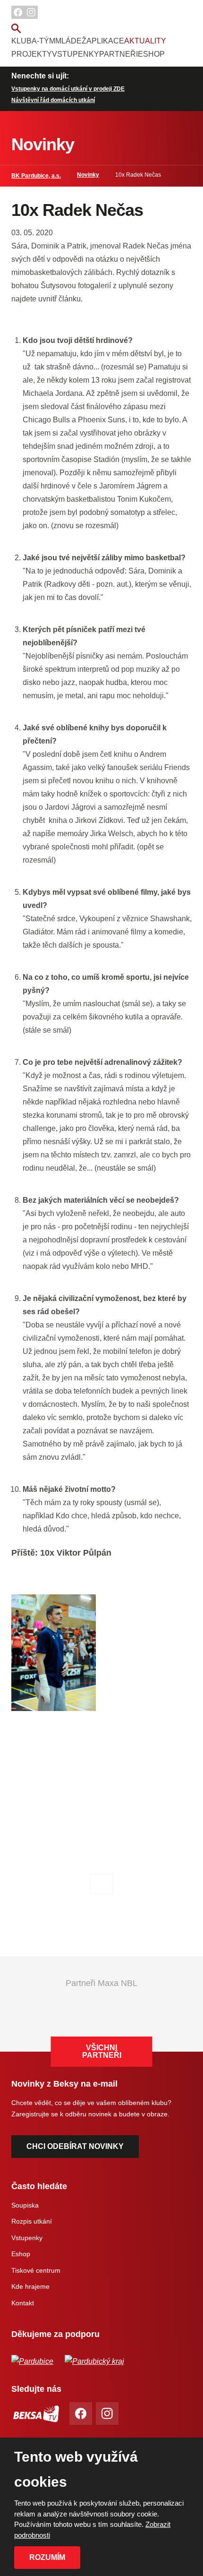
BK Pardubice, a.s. (36, 176)
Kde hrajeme (30, 2286)
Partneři (118, 54)
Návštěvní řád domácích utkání (53, 100)
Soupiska (25, 2205)
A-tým (43, 41)
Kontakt (23, 2303)
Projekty (32, 54)
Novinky (88, 175)
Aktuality (145, 41)
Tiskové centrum (36, 2270)
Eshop (151, 54)
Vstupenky (76, 54)
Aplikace (105, 41)
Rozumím (47, 2557)
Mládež (71, 41)
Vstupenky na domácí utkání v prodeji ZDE (68, 89)
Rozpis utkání (32, 2221)
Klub (21, 41)
